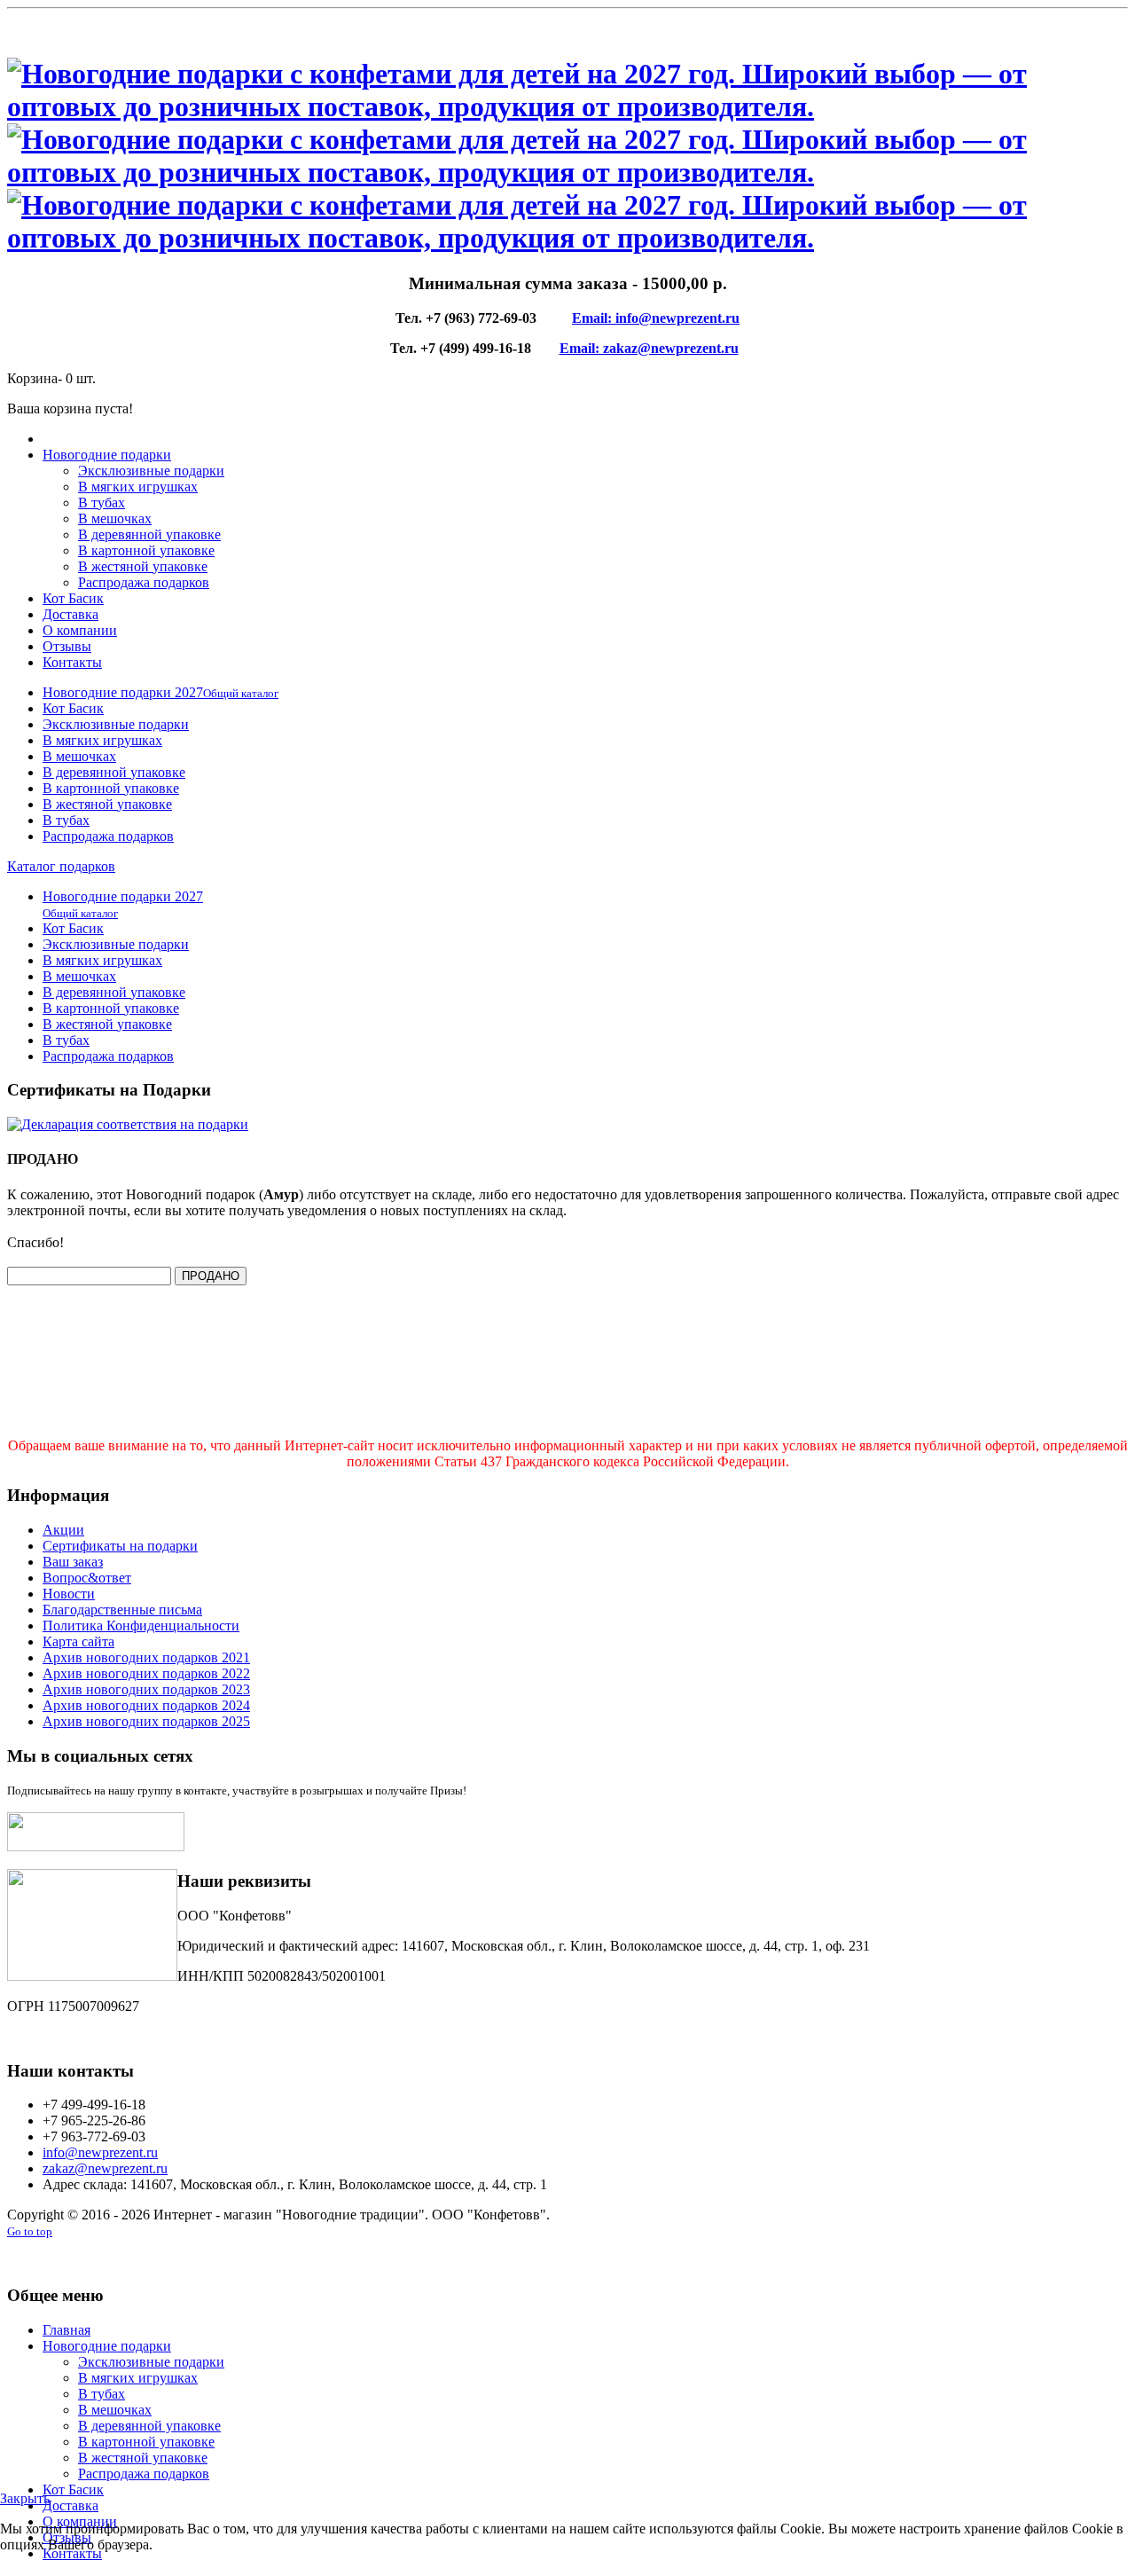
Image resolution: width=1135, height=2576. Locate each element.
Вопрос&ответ (87, 1578)
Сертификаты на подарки (120, 1546)
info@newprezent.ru (100, 2152)
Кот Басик (73, 598)
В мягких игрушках (138, 487)
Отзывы (67, 646)
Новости (69, 1594)
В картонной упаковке (146, 550)
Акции (63, 1530)
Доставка (70, 614)
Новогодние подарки (107, 455)
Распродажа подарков (144, 582)
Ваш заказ (73, 1562)
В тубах (102, 503)
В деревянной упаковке (149, 534)
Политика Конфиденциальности (141, 1626)
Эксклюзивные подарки (151, 471)
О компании (80, 630)
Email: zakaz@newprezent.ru (649, 348)
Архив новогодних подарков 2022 (146, 1673)
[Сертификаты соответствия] (128, 1124)
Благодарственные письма (122, 1610)
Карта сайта (78, 1641)
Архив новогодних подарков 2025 (146, 1721)
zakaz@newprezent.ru (105, 2168)
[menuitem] (160, 692)
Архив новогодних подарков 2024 (146, 1705)
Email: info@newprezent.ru (656, 318)
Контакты (72, 662)
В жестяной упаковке (143, 566)
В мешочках (115, 518)
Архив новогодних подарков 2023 (146, 1689)
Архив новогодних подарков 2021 (146, 1657)
